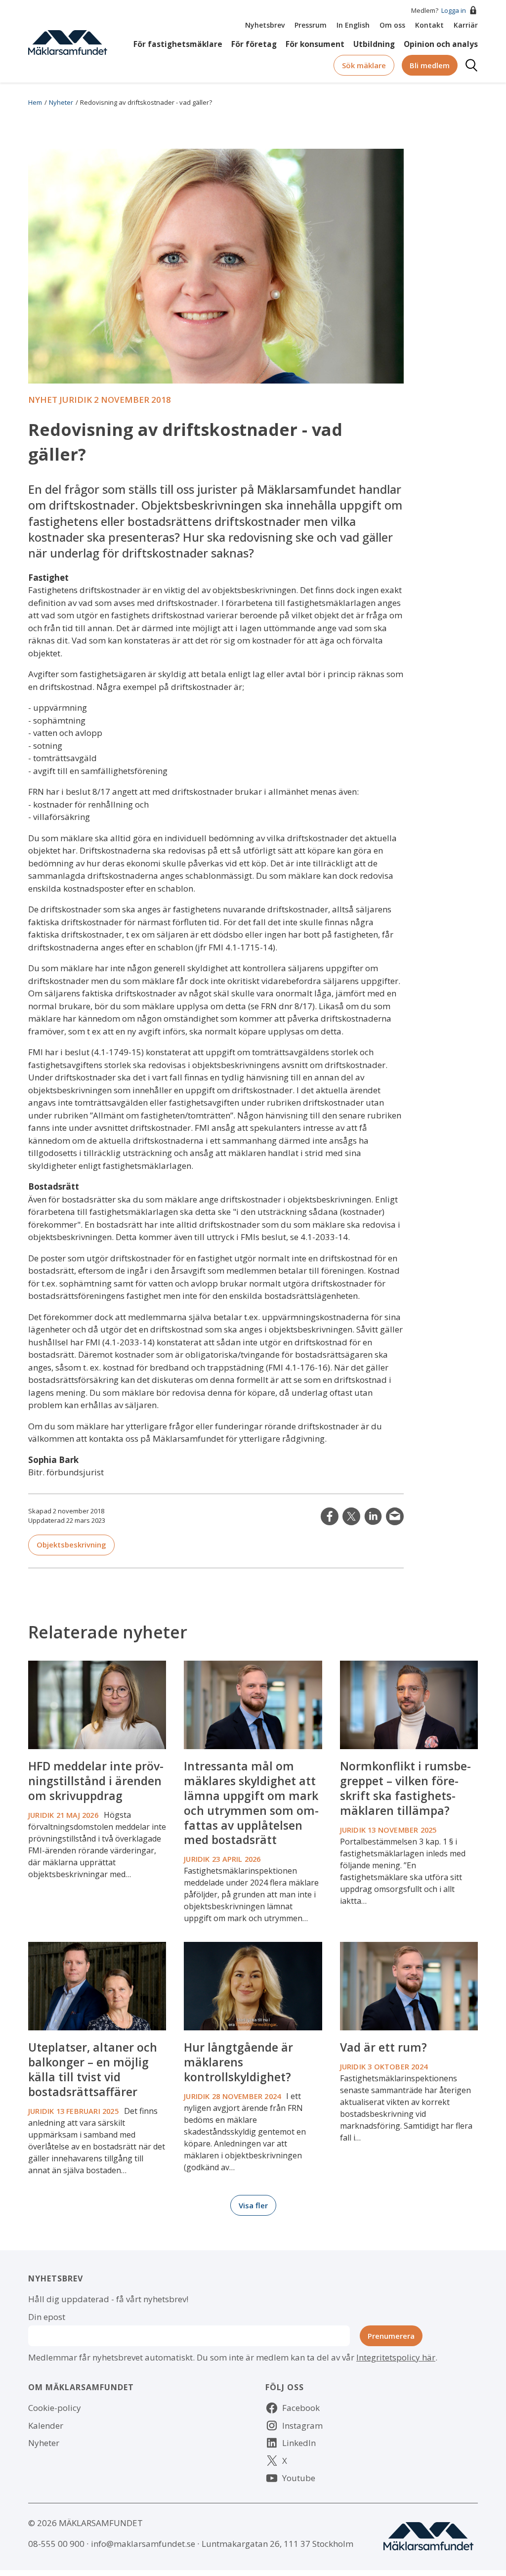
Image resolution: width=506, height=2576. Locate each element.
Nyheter (61, 102)
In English (353, 25)
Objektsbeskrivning (71, 1545)
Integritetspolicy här (396, 2357)
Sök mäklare (364, 65)
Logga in (454, 10)
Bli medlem (430, 65)
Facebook (301, 2408)
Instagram (302, 2426)
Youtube (299, 2478)
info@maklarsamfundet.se (143, 2544)
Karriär (466, 25)
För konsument (315, 44)
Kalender (46, 2426)
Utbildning (374, 44)
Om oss (392, 25)
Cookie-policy (55, 2408)
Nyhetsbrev (265, 25)
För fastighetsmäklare (178, 44)
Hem (35, 102)
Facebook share (330, 1516)
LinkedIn (373, 1516)
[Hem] (68, 42)
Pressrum (311, 25)
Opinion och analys (441, 44)
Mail (395, 1516)
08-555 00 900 (56, 2544)
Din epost (47, 2317)
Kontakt (429, 25)
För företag (254, 44)
